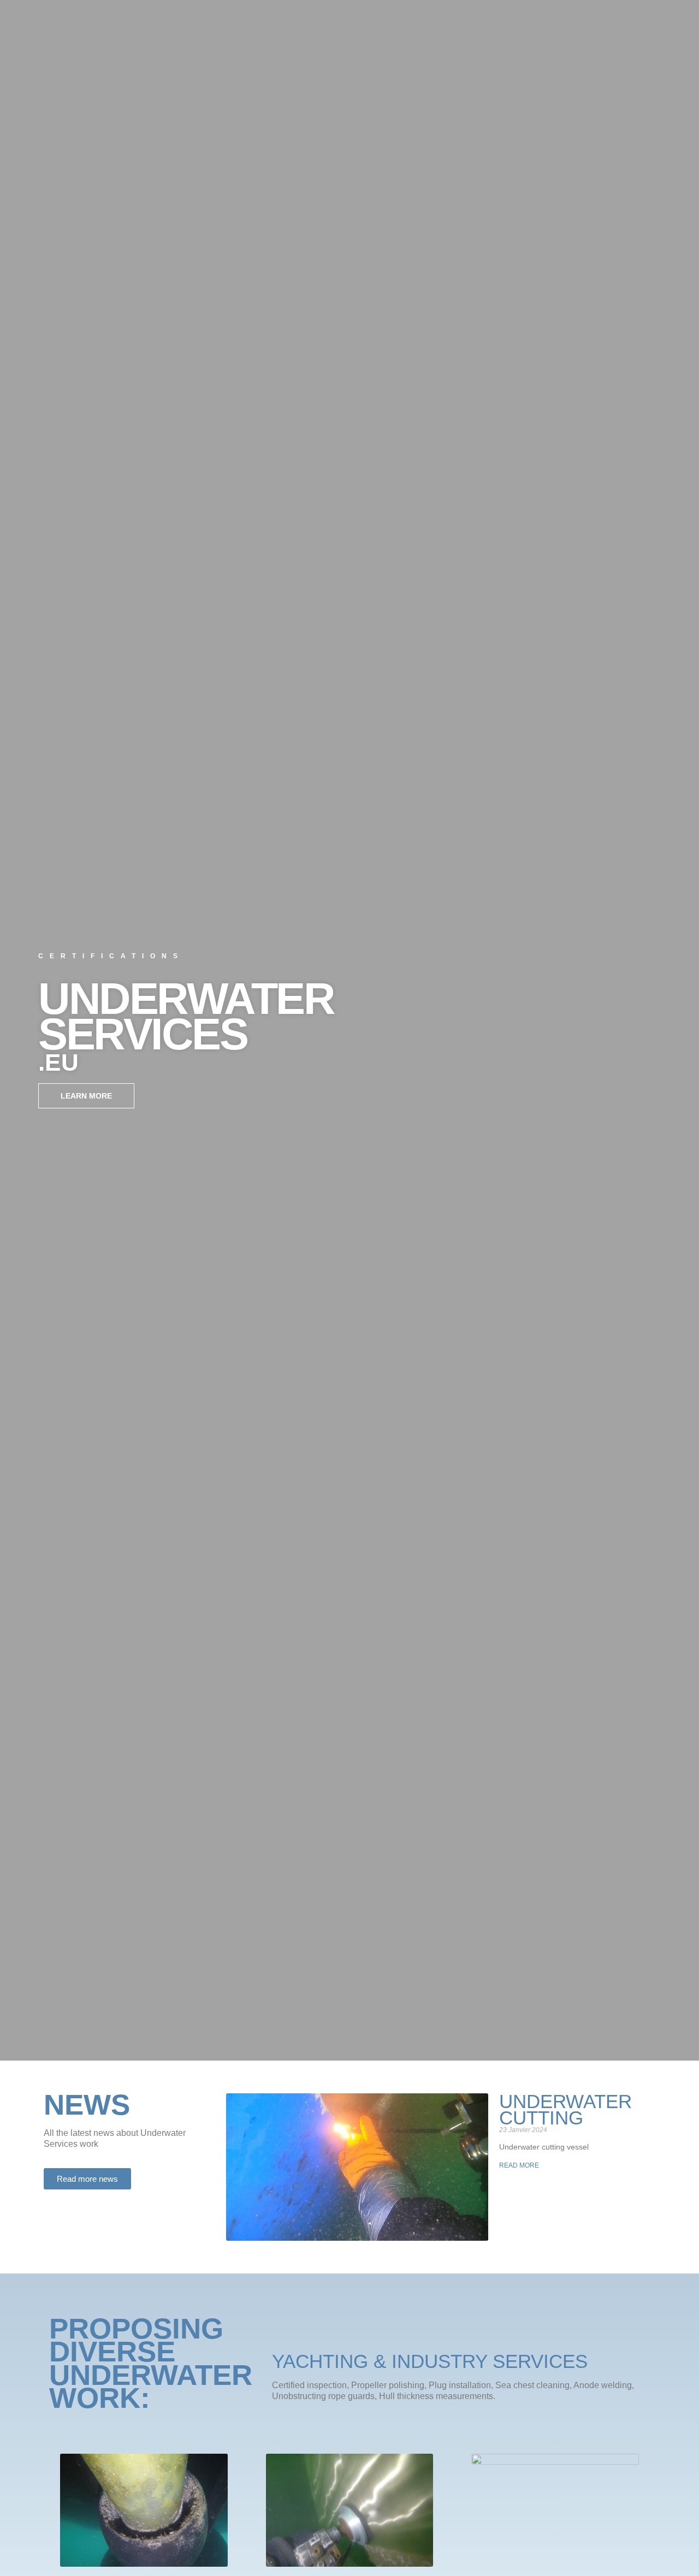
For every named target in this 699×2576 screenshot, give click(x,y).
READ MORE (519, 2165)
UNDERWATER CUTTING (565, 2109)
